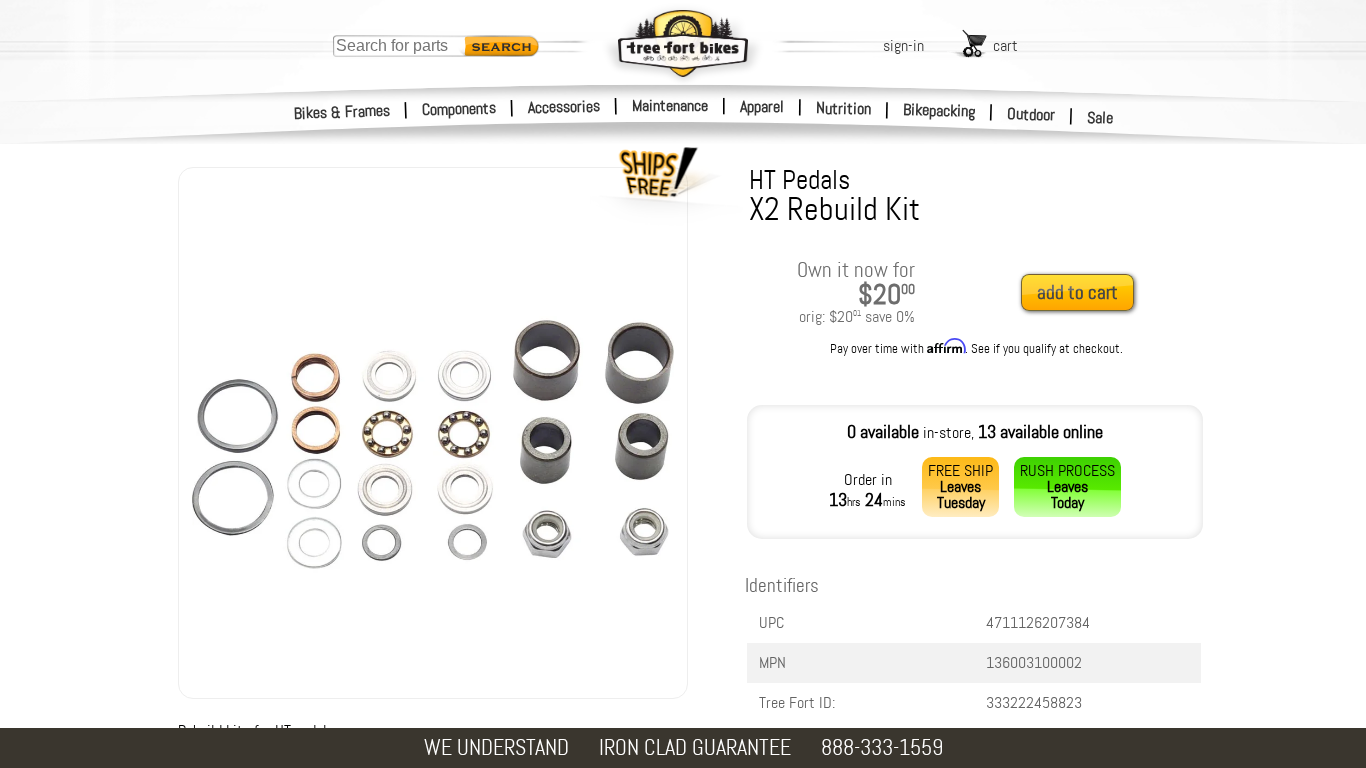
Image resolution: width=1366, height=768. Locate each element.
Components (459, 108)
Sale (1100, 117)
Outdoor (1031, 114)
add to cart (1077, 292)
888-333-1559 (882, 747)
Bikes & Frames (342, 112)
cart (1005, 45)
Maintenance (670, 105)
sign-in (903, 45)
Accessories (564, 106)
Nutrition (843, 108)
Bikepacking (939, 110)
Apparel (762, 106)
